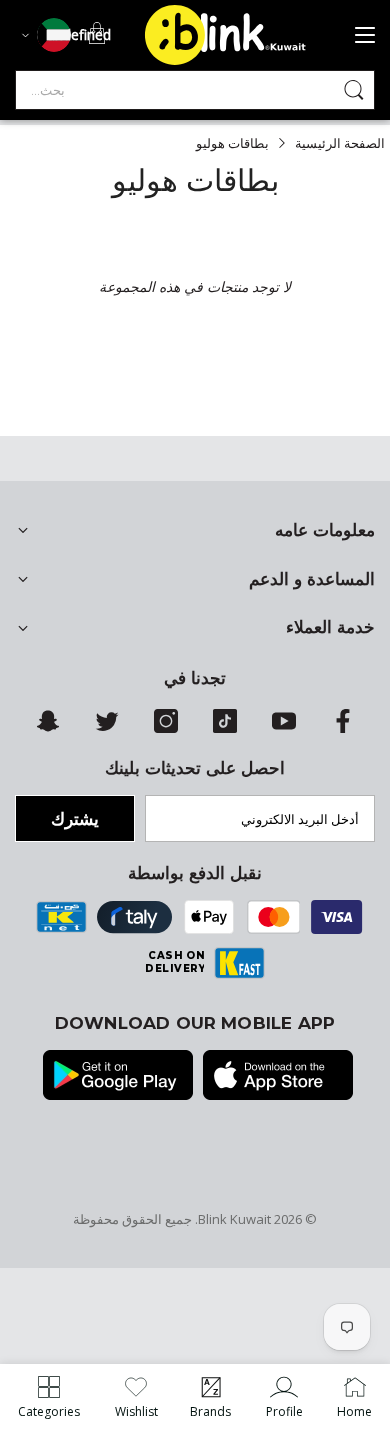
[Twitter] (107, 728)
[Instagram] (166, 728)
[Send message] (354, 90)
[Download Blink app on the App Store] (278, 1077)
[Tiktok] (225, 728)
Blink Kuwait (234, 1219)
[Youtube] (284, 728)
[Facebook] (343, 728)
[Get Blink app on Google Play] (118, 1077)
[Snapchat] (48, 728)
